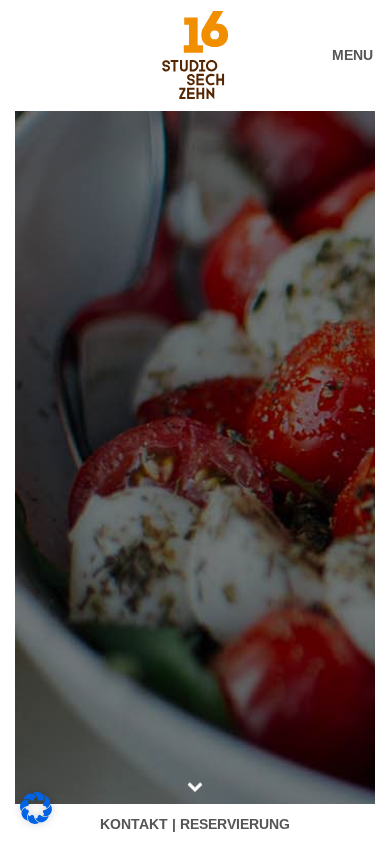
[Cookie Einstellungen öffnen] (36, 818)
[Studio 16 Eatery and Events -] (195, 54)
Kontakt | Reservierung (195, 824)
